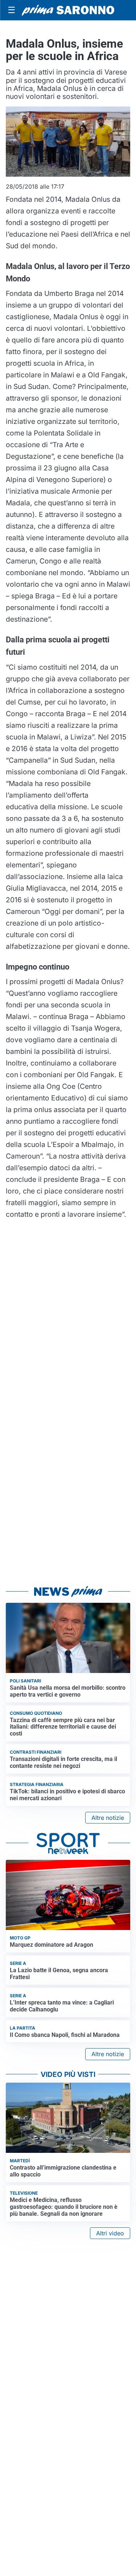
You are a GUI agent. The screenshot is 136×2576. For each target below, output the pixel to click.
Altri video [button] (110, 2233)
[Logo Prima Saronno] (68, 10)
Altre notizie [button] (108, 1818)
